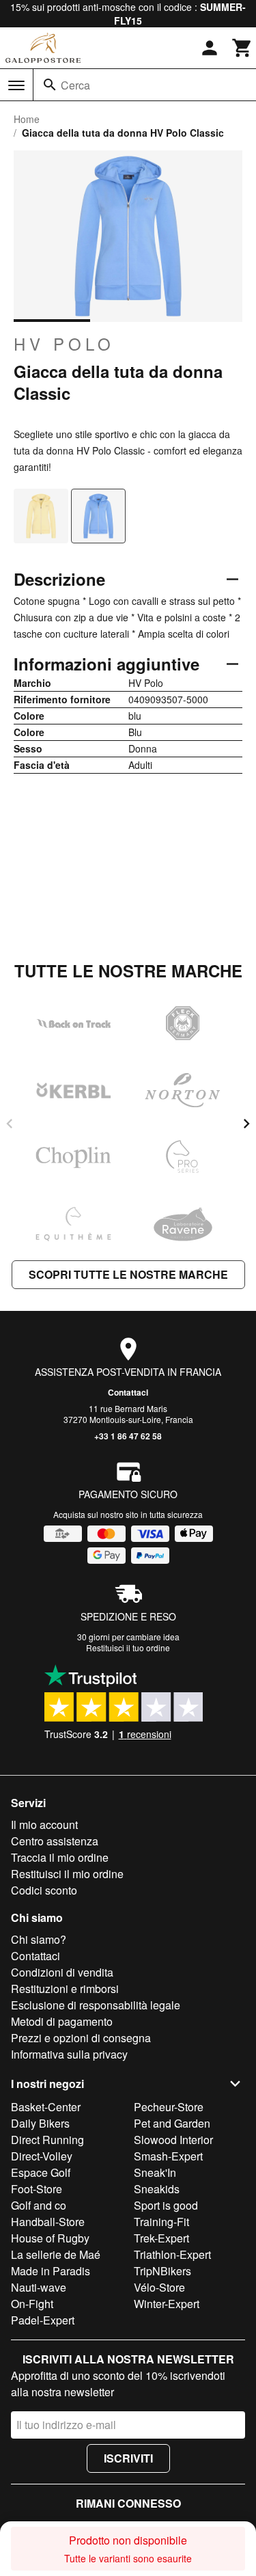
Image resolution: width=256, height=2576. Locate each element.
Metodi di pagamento (62, 2021)
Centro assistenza (55, 1841)
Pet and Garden (172, 2123)
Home (27, 119)
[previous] (10, 1124)
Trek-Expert (161, 2238)
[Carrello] (242, 48)
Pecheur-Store (169, 2107)
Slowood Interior (173, 2140)
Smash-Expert (168, 2156)
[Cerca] (50, 85)
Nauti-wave (39, 2287)
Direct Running (47, 2140)
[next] (246, 1124)
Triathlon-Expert (172, 2254)
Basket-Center (46, 2107)
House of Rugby (50, 2238)
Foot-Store (37, 2189)
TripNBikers (162, 2271)
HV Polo (64, 344)
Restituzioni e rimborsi (65, 1989)
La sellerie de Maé (56, 2254)
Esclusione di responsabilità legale (96, 2005)
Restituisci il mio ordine (67, 1874)
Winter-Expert (167, 2304)
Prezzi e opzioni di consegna (81, 2038)
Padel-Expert (43, 2320)
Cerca (75, 85)
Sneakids (157, 2189)
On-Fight (32, 2304)
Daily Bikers (40, 2123)
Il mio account (44, 1825)
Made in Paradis (51, 2271)
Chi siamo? (39, 1939)
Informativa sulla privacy (69, 2054)
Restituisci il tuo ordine (128, 1648)
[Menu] (16, 85)
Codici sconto (44, 1890)
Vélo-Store (159, 2287)
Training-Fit (161, 2222)
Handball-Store (48, 2222)
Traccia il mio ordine (60, 1857)
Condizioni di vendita (62, 1972)
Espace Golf (41, 2172)
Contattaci (128, 1392)
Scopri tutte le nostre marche (128, 1274)
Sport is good (166, 2205)
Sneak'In (155, 2172)
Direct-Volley (42, 2156)
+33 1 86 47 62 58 (128, 1436)
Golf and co (39, 2205)
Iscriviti (128, 2458)
